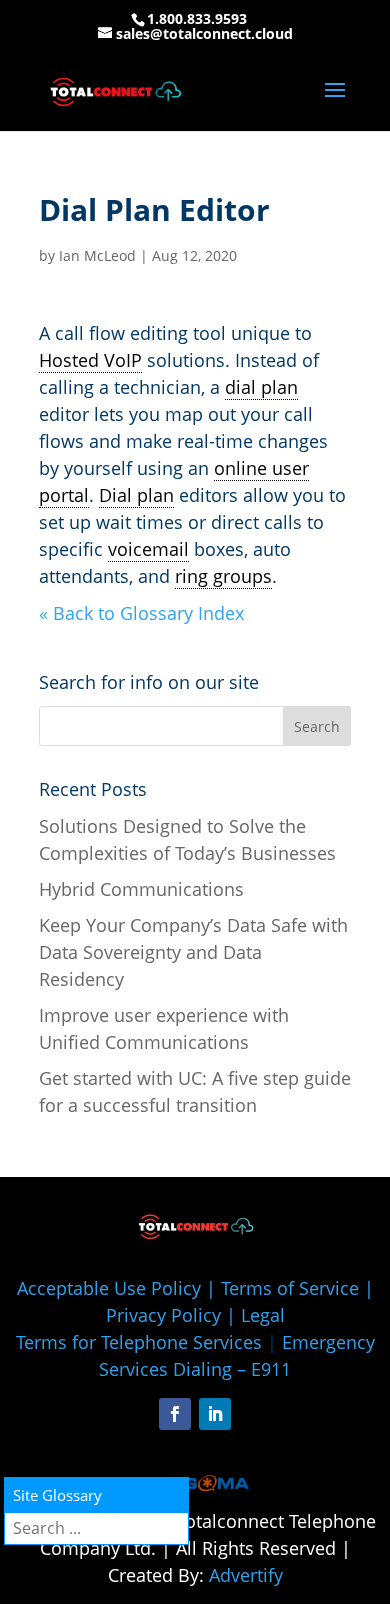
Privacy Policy (163, 1315)
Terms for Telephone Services (139, 1342)
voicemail (148, 549)
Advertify (246, 1575)
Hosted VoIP (90, 360)
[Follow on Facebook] (175, 1414)
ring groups (223, 576)
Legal (263, 1315)
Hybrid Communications (141, 889)
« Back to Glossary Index (141, 613)
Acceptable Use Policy (109, 1288)
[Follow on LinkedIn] (215, 1414)
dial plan (261, 387)
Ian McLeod (97, 255)
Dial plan (136, 495)
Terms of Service (290, 1288)
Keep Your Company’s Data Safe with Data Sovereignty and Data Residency (193, 952)
